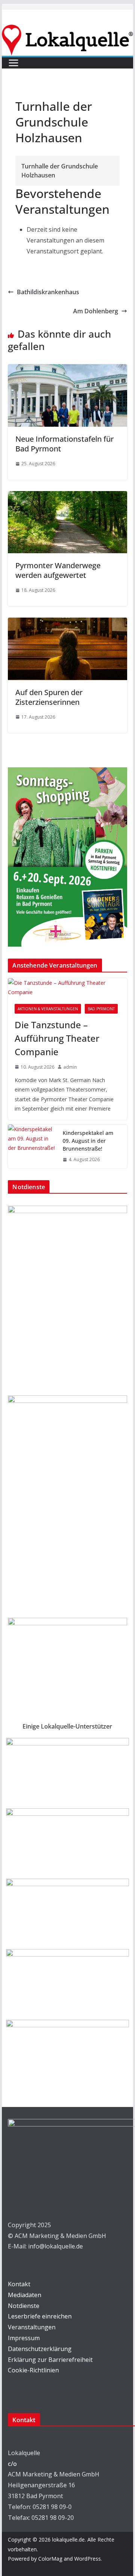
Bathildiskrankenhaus (48, 292)
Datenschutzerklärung (40, 2349)
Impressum (24, 2338)
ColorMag (50, 2559)
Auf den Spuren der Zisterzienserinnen (49, 697)
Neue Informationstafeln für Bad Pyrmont (64, 444)
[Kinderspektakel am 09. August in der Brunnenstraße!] (32, 1146)
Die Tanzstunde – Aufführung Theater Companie (57, 1038)
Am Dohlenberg (96, 311)
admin (70, 1067)
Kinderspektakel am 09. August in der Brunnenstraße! (88, 1141)
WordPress (88, 2559)
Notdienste (24, 2306)
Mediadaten (25, 2295)
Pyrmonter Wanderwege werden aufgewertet (58, 570)
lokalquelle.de (68, 2540)
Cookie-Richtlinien (33, 2370)
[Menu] (13, 63)
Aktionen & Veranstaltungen (48, 1009)
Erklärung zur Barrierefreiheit (50, 2360)
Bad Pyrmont (101, 1009)
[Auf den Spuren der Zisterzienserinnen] (67, 623)
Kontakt (19, 2284)
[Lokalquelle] (67, 30)
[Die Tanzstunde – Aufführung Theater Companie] (67, 987)
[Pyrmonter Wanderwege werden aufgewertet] (67, 496)
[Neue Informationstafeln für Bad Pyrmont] (67, 369)
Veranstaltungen (32, 2327)
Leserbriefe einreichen (40, 2316)
